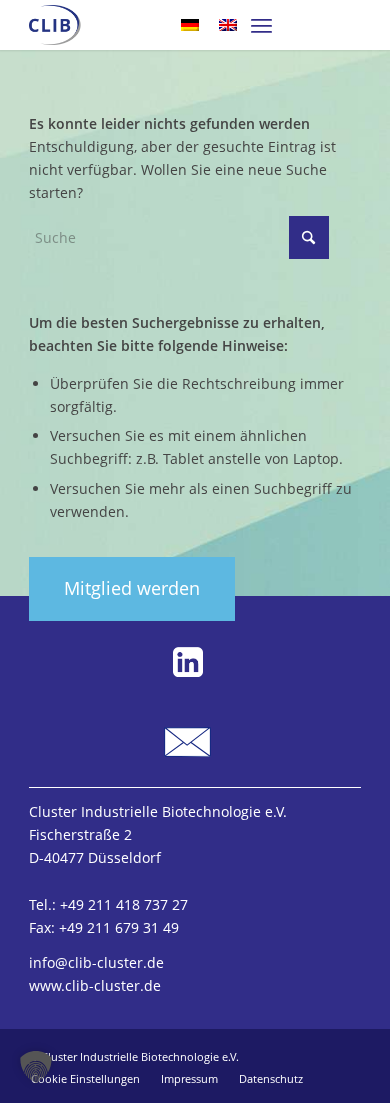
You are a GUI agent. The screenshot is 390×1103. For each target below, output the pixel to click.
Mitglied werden (132, 588)
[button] (36, 1067)
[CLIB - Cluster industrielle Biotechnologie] (54, 25)
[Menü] (261, 25)
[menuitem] (261, 25)
